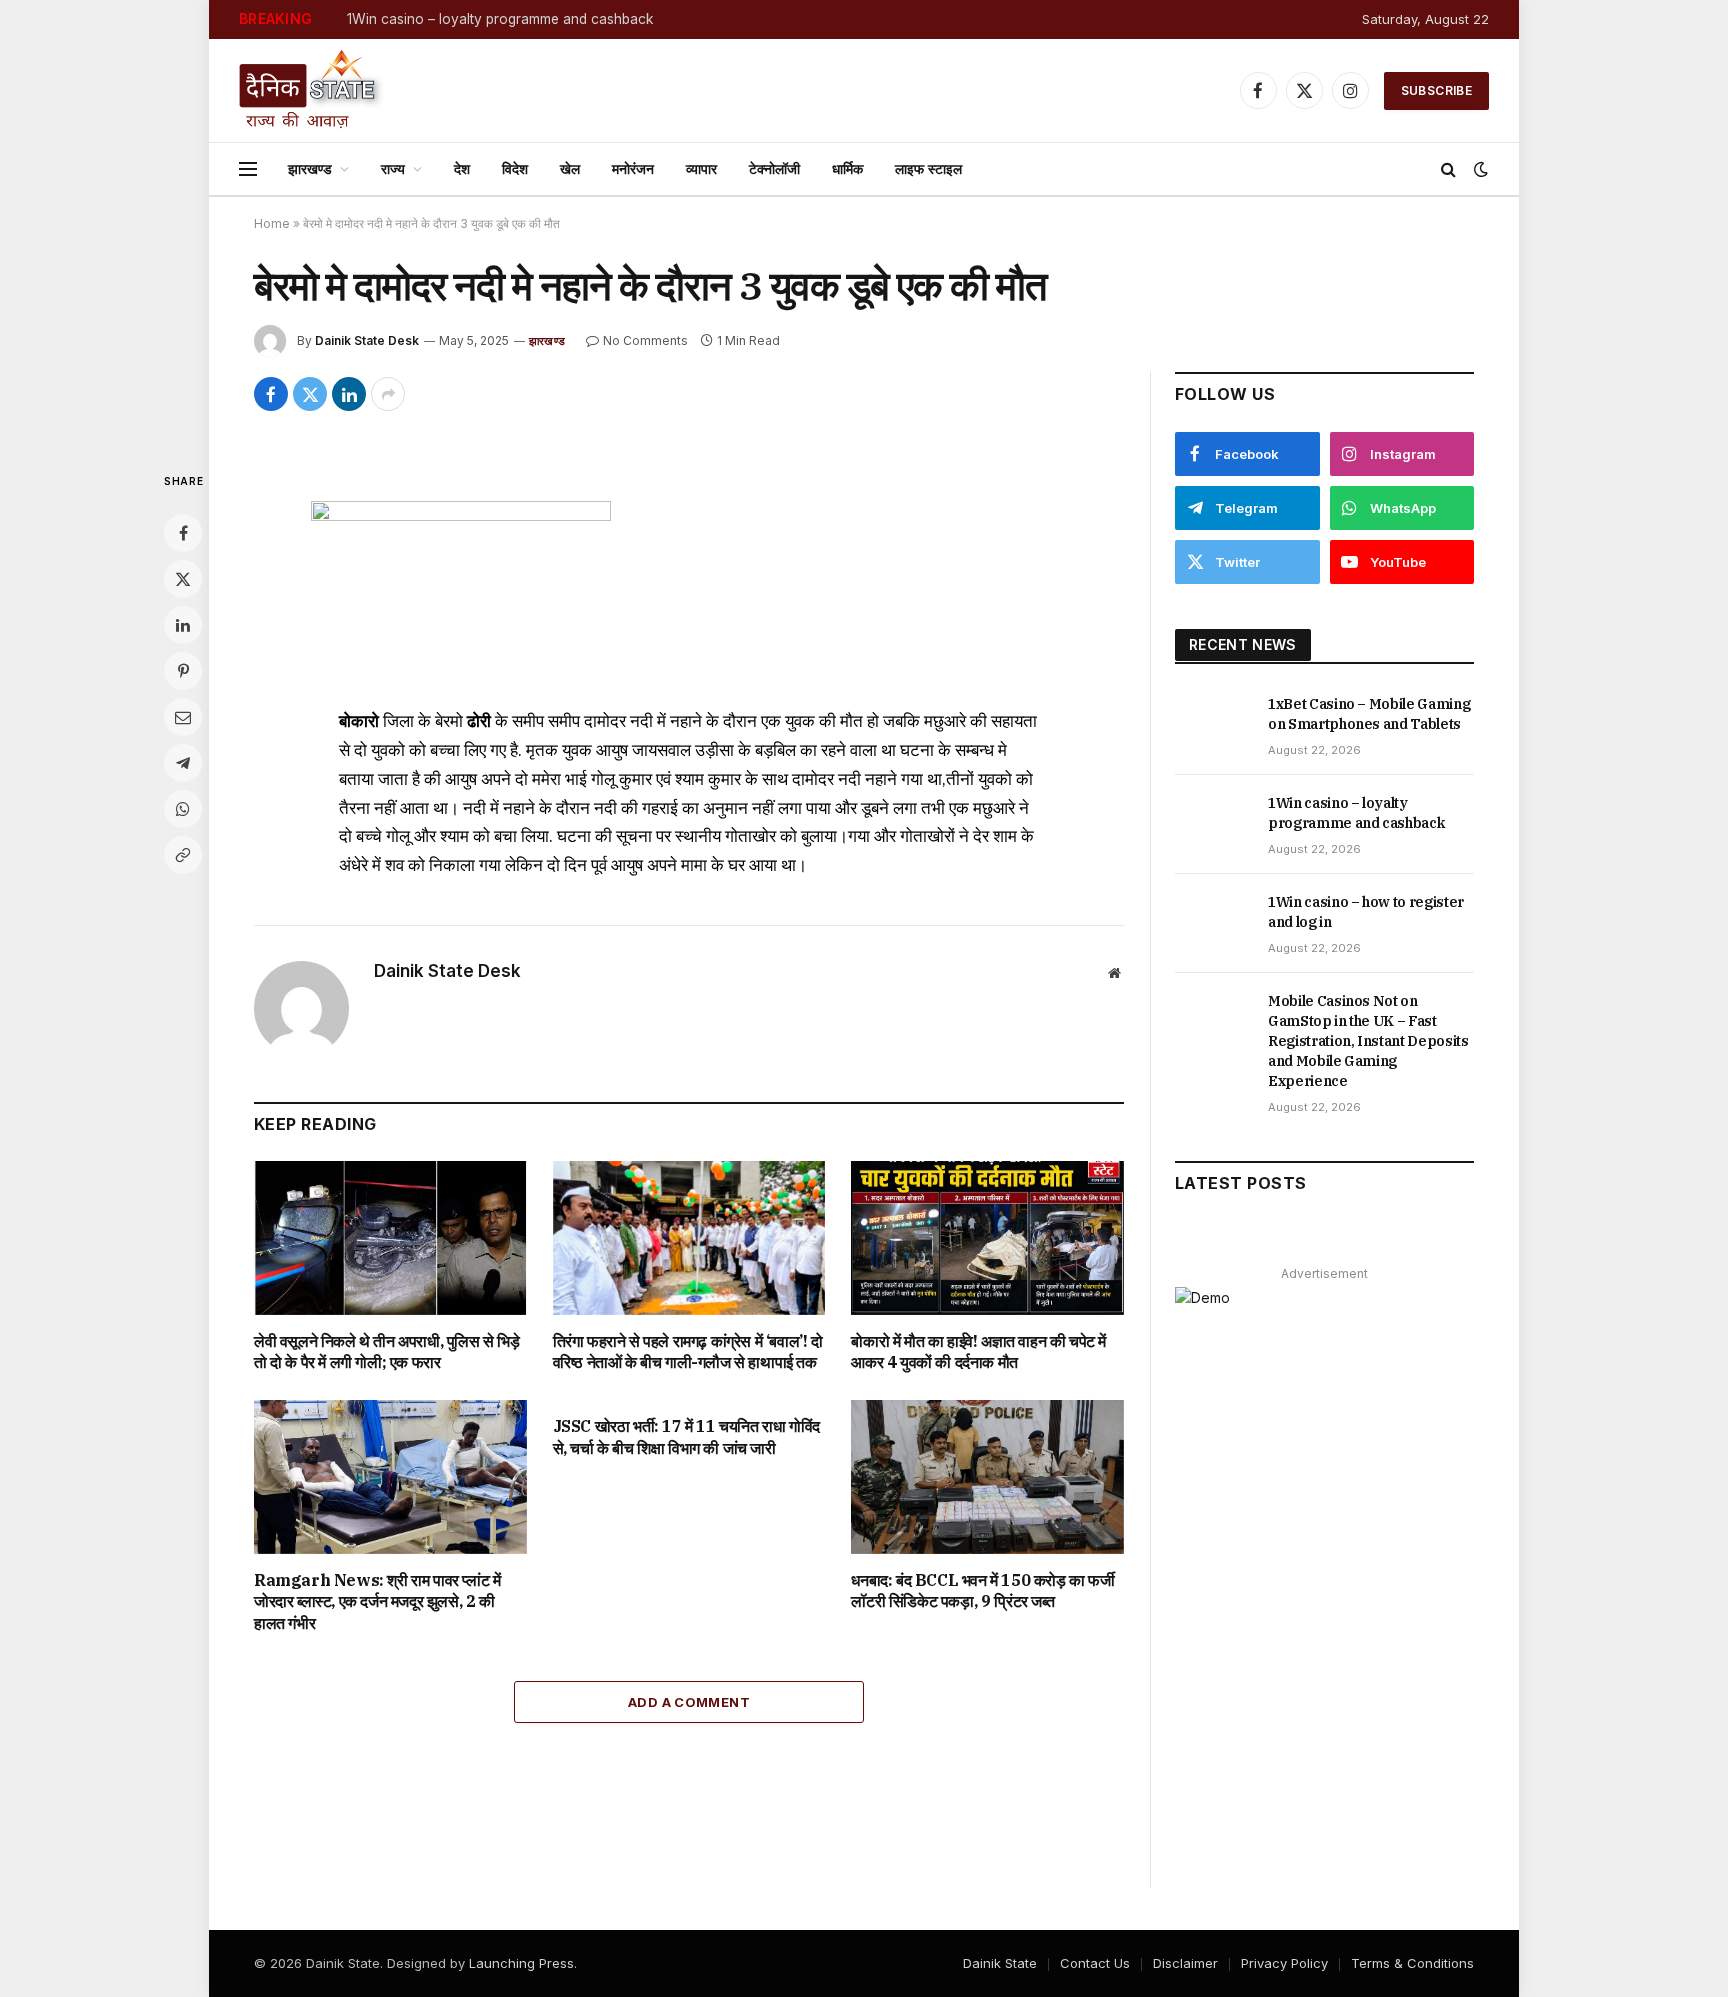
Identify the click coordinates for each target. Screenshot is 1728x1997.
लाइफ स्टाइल (928, 168)
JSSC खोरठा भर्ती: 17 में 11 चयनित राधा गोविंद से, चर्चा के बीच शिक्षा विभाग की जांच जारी (686, 1437)
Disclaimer (1185, 1963)
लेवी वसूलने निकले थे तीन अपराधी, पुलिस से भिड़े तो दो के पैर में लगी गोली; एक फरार (387, 1352)
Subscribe (1436, 90)
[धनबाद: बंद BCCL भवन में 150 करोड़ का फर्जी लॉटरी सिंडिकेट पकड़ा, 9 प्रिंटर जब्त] (987, 1476)
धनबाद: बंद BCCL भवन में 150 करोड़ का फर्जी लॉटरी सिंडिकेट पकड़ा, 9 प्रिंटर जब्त (982, 1591)
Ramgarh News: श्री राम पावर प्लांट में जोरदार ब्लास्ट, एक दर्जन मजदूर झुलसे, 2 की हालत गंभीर (377, 1602)
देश (462, 168)
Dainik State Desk (367, 340)
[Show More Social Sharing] (388, 394)
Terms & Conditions (1412, 1963)
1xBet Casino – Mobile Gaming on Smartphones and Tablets (1369, 714)
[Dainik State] (311, 90)
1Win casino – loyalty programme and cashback (500, 19)
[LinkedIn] (183, 625)
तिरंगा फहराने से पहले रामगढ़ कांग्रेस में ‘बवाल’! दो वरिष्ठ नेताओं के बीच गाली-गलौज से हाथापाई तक (688, 1352)
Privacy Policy (1284, 1963)
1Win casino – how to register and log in (1366, 912)
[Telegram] (183, 763)
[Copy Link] (183, 855)
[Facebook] (183, 533)
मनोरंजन (633, 168)
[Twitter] (183, 579)
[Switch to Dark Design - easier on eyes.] (1479, 169)
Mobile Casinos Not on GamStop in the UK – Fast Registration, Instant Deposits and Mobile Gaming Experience (1368, 1041)
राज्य (393, 168)
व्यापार (701, 168)
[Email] (183, 717)
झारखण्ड (310, 168)
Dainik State (1000, 1963)
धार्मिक (847, 168)
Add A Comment (689, 1702)
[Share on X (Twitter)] (310, 394)
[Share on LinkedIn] (349, 394)
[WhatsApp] (183, 809)
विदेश (515, 168)
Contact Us (1095, 1963)
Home (272, 223)
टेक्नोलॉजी (774, 168)
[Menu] (248, 169)
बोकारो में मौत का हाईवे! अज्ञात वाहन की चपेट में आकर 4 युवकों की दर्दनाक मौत (978, 1352)
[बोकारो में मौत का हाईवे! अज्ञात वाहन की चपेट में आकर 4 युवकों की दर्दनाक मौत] (987, 1237)
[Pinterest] (183, 671)
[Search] (1448, 169)
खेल (570, 168)
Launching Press (521, 1963)
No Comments (645, 340)
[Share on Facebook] (271, 394)
